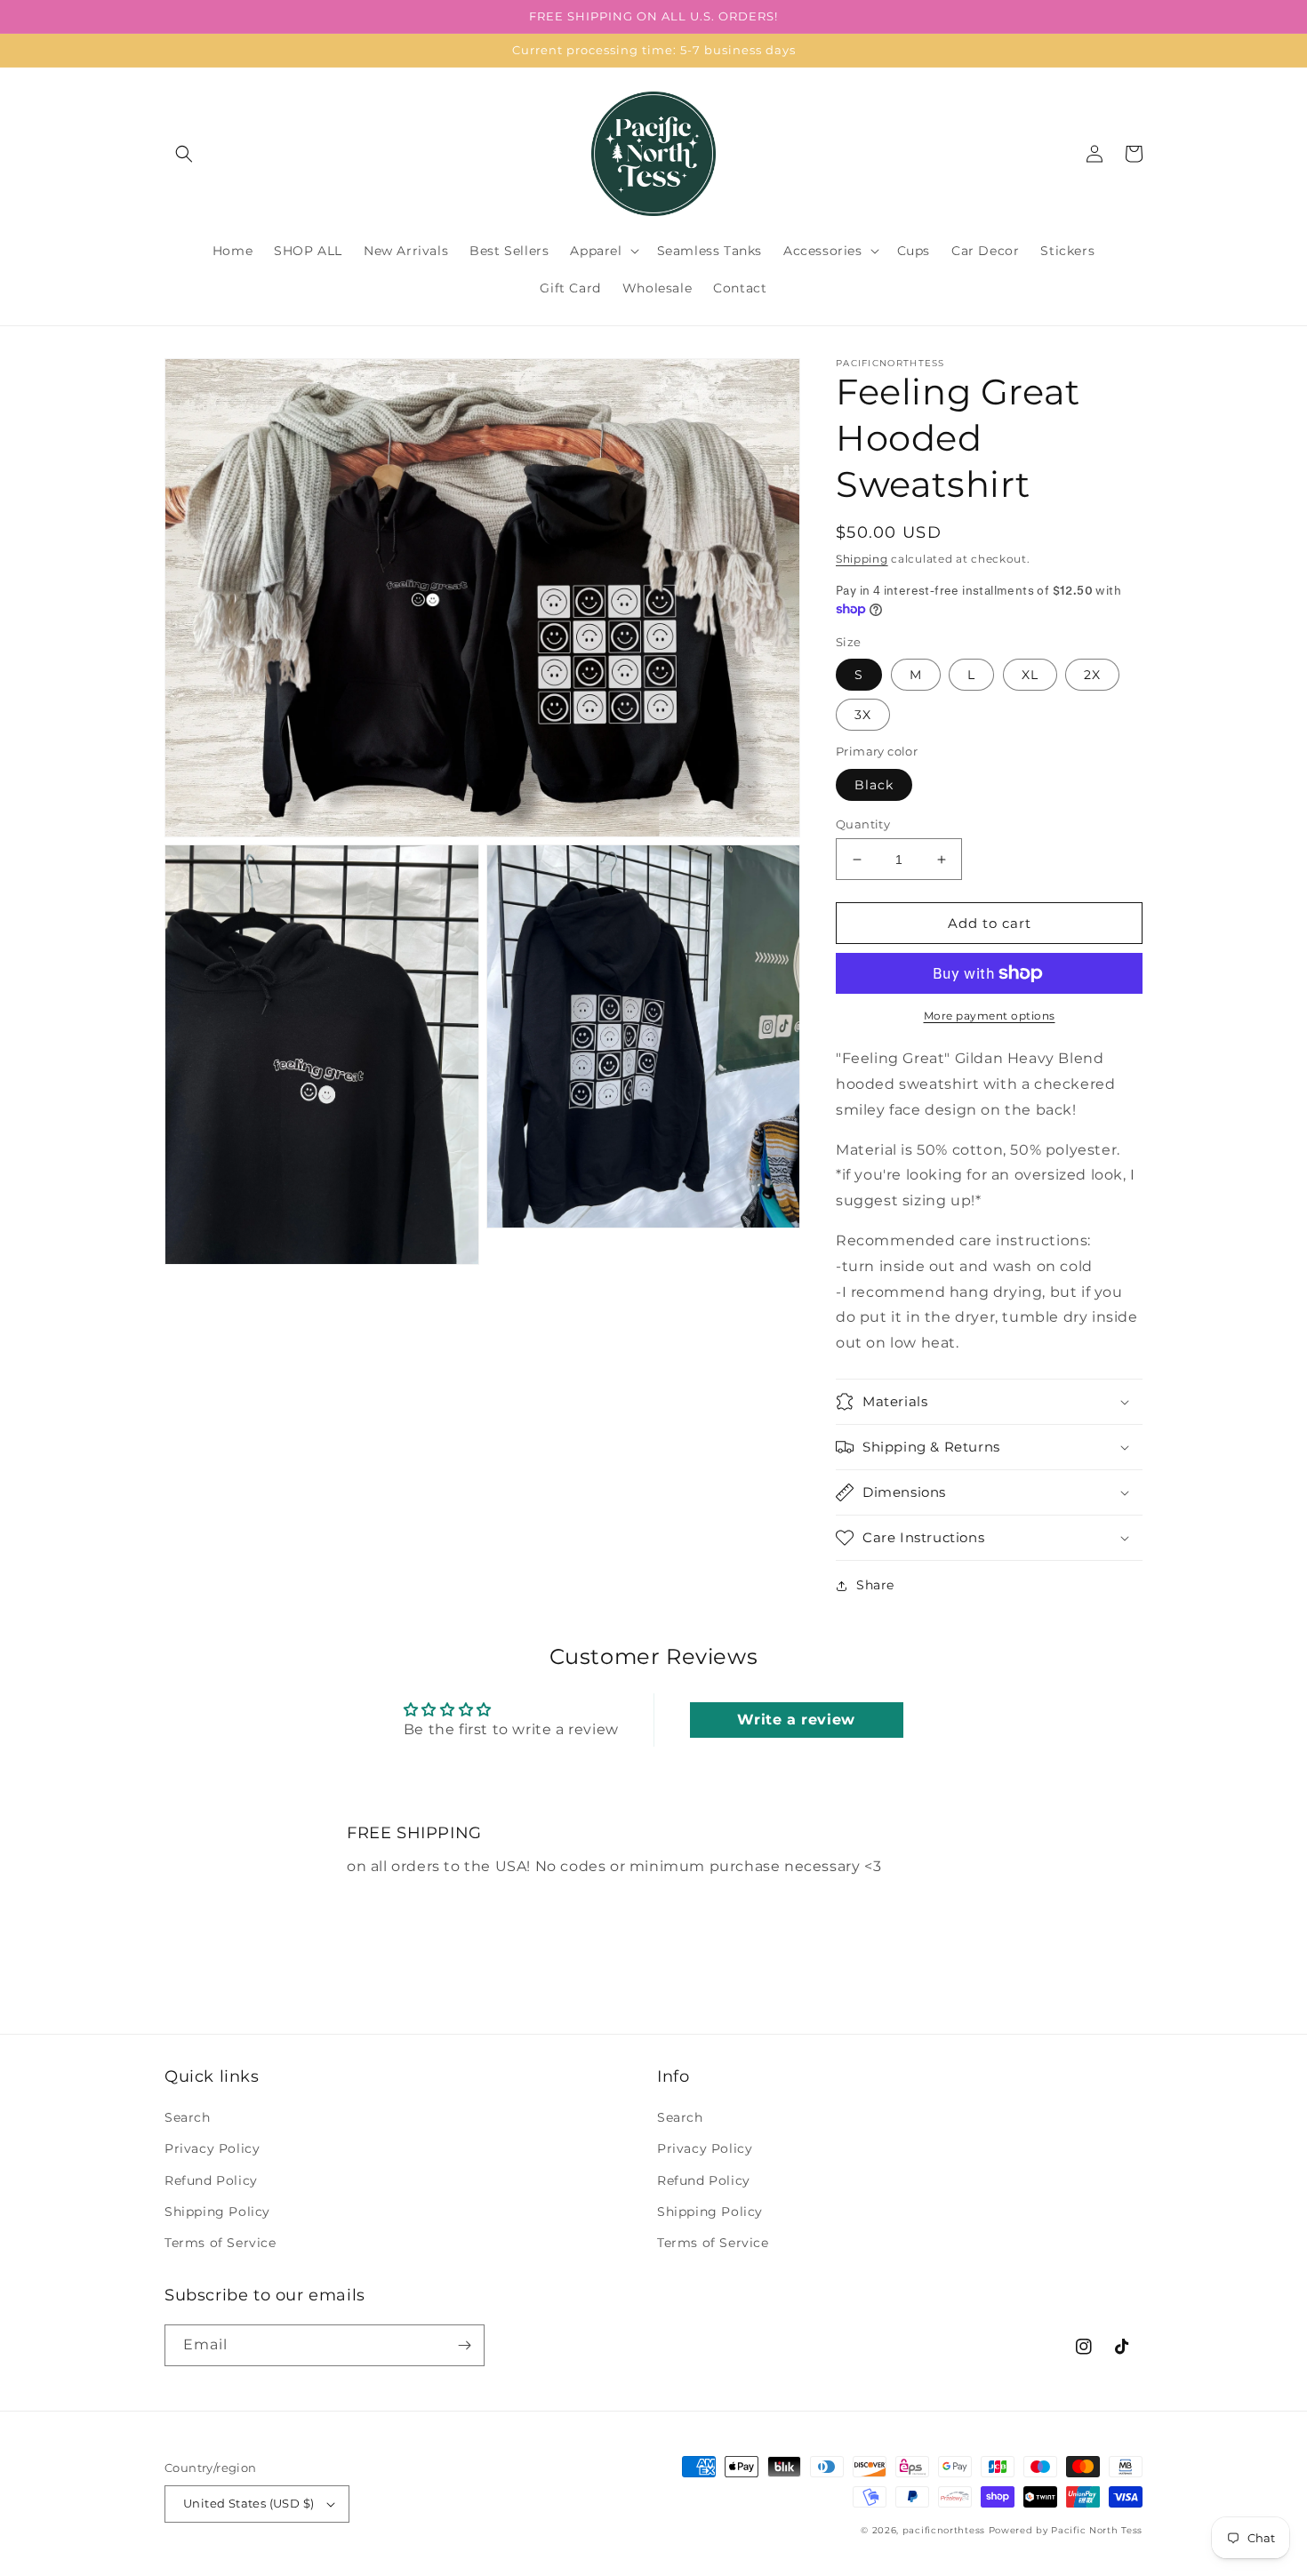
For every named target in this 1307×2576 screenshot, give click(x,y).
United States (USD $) (249, 2503)
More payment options (990, 1016)
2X (1092, 675)
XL (1030, 675)
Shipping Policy (217, 2212)
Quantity (863, 824)
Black (874, 785)
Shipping (862, 559)
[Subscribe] (464, 2345)
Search (188, 2117)
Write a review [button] (796, 1720)
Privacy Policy (212, 2148)
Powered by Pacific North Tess (1066, 2530)
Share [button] (875, 1585)
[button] (184, 154)
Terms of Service (221, 2243)
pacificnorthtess (944, 2530)
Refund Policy (211, 2180)
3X (863, 715)
